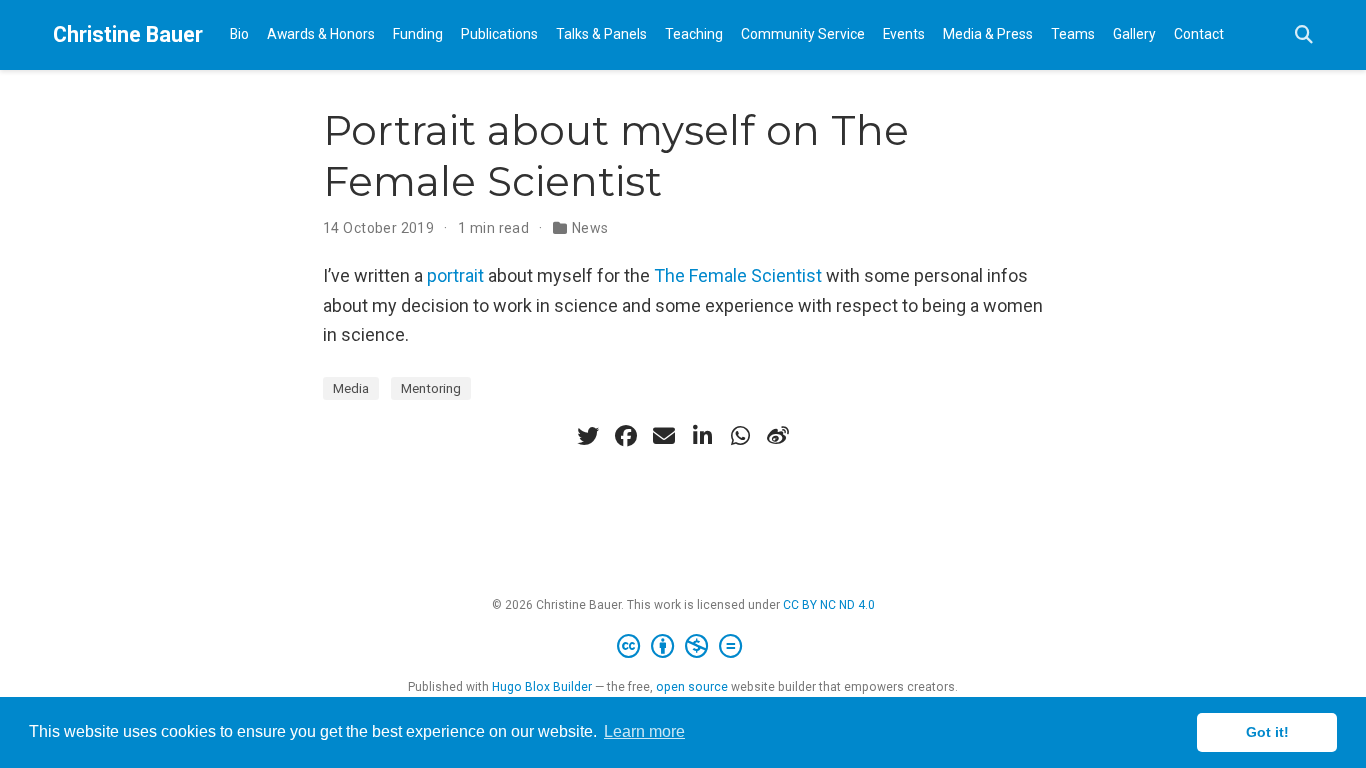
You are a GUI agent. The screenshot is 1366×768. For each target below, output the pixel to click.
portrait (455, 275)
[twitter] (588, 436)
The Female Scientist (738, 275)
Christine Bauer (128, 34)
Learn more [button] (644, 731)
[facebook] (626, 436)
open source (692, 687)
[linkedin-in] (702, 436)
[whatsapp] (740, 436)
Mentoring (431, 388)
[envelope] (664, 436)
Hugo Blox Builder (542, 687)
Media (351, 388)
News (590, 228)
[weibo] (778, 436)
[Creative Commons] (683, 647)
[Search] (1304, 35)
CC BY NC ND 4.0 (829, 605)
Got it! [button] (1267, 732)
